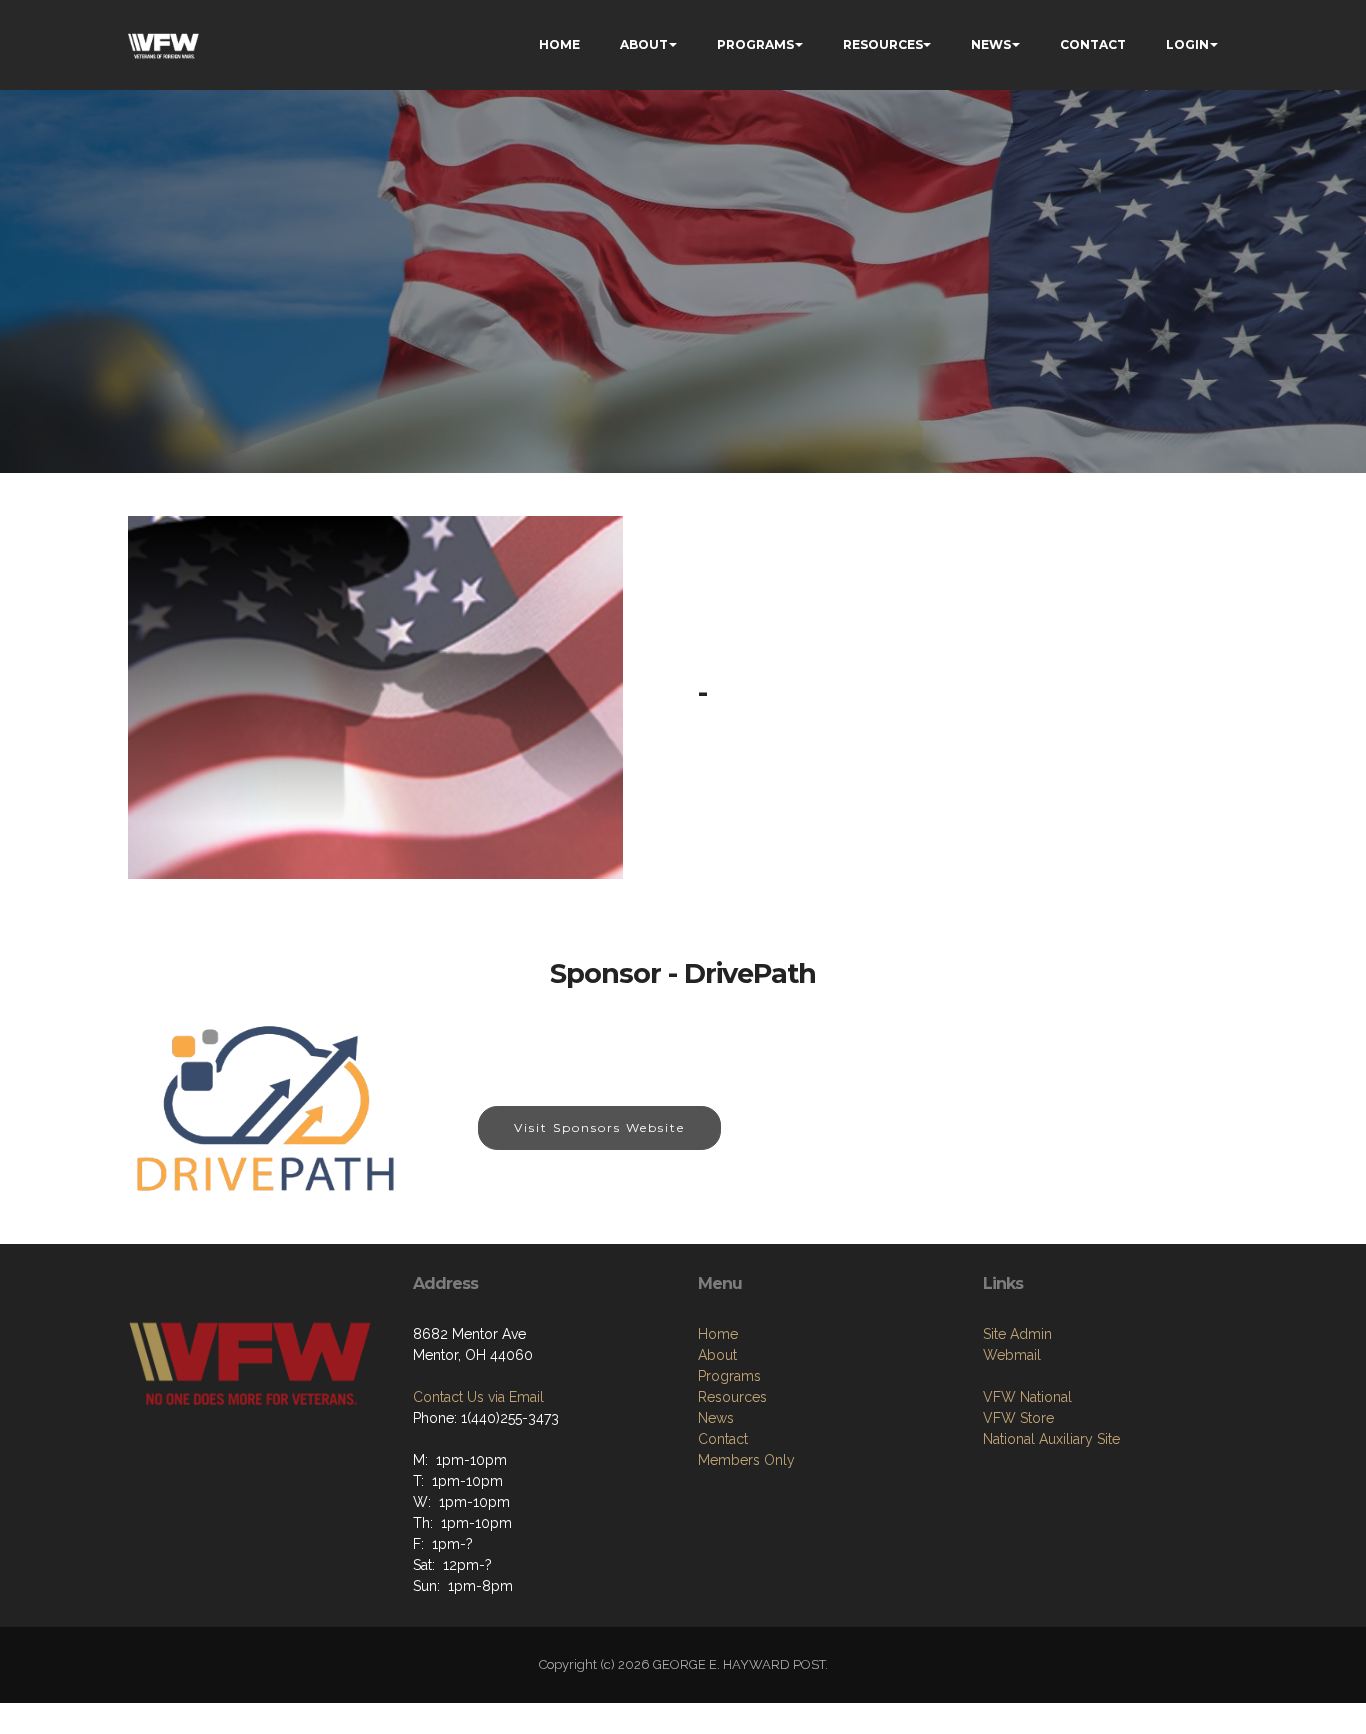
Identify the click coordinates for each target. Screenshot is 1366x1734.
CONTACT (1093, 44)
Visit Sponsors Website (599, 1127)
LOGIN (1187, 44)
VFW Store (1018, 1418)
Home (718, 1334)
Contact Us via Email (478, 1397)
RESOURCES (883, 44)
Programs (729, 1376)
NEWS (991, 44)
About (717, 1355)
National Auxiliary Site (1051, 1439)
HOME (559, 44)
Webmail (1012, 1355)
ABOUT (644, 44)
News (716, 1418)
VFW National (1027, 1397)
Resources (732, 1397)
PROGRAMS (755, 44)
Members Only (746, 1460)
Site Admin (1017, 1334)
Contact (723, 1439)
